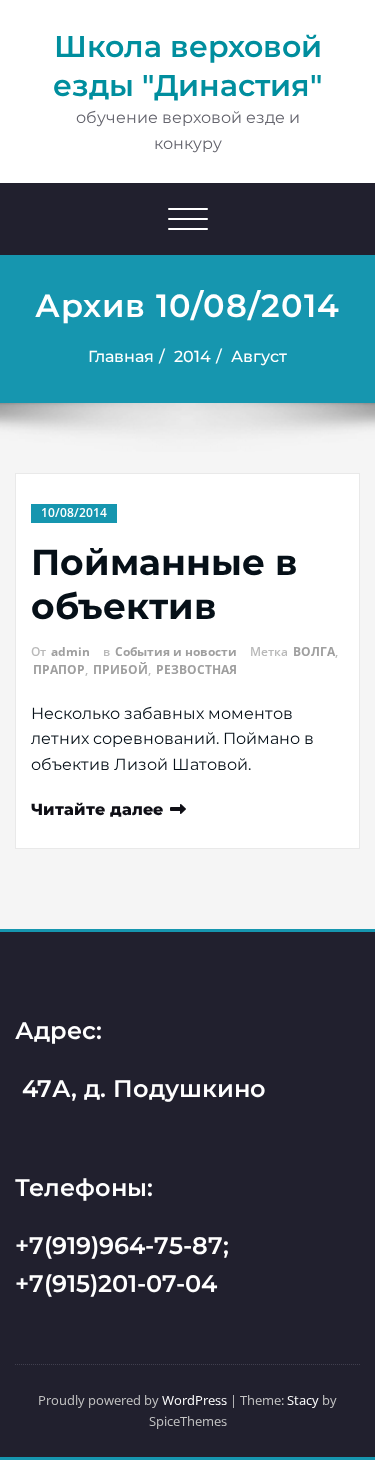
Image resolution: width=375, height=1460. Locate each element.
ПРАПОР (59, 669)
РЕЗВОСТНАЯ (196, 669)
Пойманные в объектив (164, 584)
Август (259, 356)
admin (70, 651)
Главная (121, 356)
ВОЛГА (314, 651)
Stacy (303, 1400)
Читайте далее (97, 809)
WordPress (194, 1400)
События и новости (176, 651)
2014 (192, 356)
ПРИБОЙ (120, 669)
